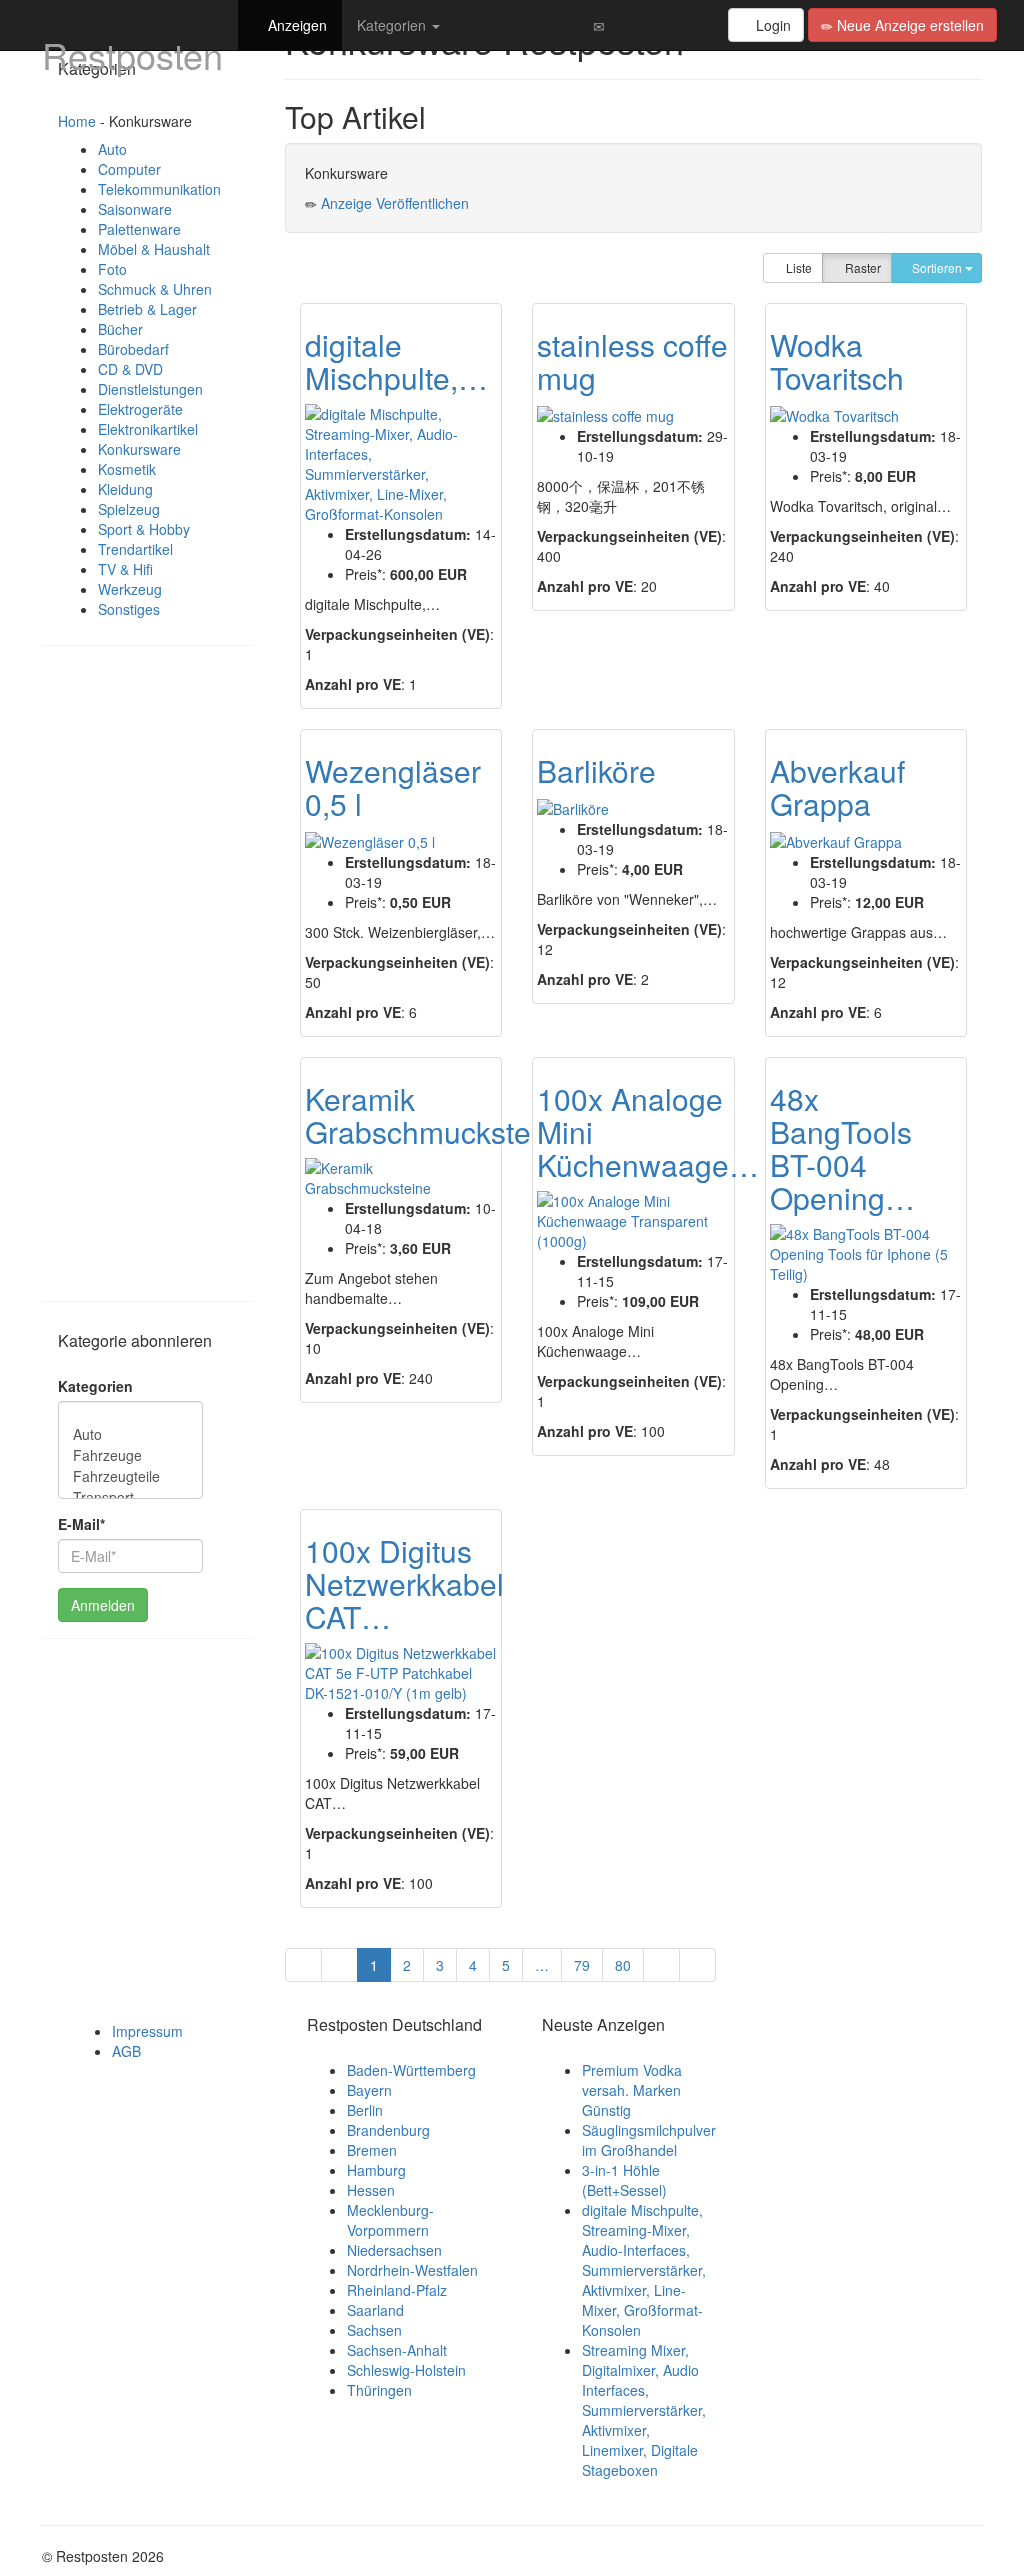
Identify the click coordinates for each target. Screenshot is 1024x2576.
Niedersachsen (394, 2250)
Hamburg (376, 2170)
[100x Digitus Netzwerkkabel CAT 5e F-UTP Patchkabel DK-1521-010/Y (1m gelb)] (401, 1673)
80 (623, 1965)
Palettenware (139, 229)
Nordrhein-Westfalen (412, 2270)
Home (77, 121)
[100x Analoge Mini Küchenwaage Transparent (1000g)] (633, 1221)
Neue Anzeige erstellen (908, 25)
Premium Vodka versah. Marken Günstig (632, 2090)
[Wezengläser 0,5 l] (370, 841)
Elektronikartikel (148, 429)
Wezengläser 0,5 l (393, 787)
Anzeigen (295, 25)
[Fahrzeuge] (130, 1455)
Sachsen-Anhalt (397, 2350)
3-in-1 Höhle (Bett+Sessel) (624, 2180)
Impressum (147, 2031)
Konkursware (139, 449)
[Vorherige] (339, 1965)
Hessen (371, 2190)
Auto (112, 149)
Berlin (365, 2110)
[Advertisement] (148, 981)
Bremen (372, 2150)
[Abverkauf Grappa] (836, 841)
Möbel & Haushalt (154, 249)
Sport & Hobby (144, 529)
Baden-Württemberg (411, 2070)
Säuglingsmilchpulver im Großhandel (649, 2140)
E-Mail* (81, 1524)
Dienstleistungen (150, 389)
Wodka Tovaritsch (837, 361)
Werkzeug (130, 589)
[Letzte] (697, 1965)
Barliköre (596, 770)
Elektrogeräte (140, 409)
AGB (126, 2051)
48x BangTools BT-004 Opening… (842, 1148)
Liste (797, 267)
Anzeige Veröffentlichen (395, 203)
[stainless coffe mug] (605, 415)
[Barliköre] (573, 808)
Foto (112, 269)
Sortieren (937, 267)
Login (771, 25)
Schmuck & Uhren (155, 289)
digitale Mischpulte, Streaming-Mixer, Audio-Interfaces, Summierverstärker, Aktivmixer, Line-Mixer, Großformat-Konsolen (644, 2270)
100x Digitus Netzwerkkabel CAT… (404, 1583)
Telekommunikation (159, 189)
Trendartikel (135, 549)
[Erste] (303, 1965)
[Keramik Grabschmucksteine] (401, 1178)
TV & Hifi (125, 569)
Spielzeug (129, 509)
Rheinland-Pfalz (397, 2290)
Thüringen (379, 2390)
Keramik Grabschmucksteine (438, 1115)
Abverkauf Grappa (837, 787)
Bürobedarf (133, 349)
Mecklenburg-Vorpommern (390, 2220)
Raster (861, 267)
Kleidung (125, 489)
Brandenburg (388, 2130)
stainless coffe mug (632, 361)
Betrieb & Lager (147, 309)
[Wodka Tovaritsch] (834, 415)
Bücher (120, 329)
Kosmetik (127, 469)
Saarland (375, 2310)
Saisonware (135, 209)
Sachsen (374, 2330)
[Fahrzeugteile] (130, 1476)
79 (582, 1965)
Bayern (369, 2090)
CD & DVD (130, 369)
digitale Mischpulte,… (396, 361)
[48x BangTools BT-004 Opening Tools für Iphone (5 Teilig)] (866, 1254)
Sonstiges (129, 609)
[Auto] (130, 1434)
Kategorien (393, 25)
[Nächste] (661, 1965)
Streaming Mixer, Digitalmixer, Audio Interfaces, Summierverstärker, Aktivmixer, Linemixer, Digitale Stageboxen (644, 2410)
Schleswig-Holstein (406, 2370)
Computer (129, 169)
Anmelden (103, 1605)
